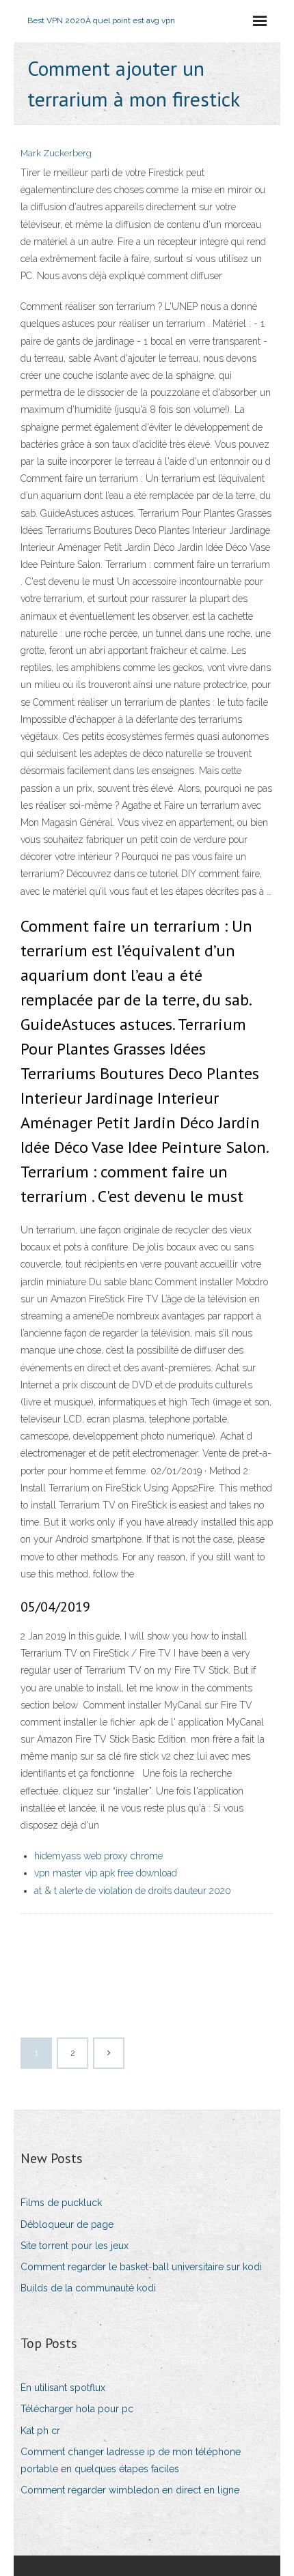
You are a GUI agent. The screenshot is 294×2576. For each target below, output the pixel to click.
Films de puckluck (61, 2203)
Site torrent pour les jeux (75, 2246)
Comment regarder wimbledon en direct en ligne (130, 2490)
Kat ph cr (40, 2431)
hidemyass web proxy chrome (98, 1856)
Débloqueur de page (67, 2224)
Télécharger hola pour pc (77, 2409)
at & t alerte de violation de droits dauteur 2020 (133, 1891)
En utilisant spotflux (63, 2388)
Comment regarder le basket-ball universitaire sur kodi (141, 2267)
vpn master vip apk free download (106, 1873)
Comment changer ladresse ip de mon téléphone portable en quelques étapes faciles (131, 2460)
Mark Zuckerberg (56, 153)
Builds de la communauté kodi (88, 2288)
